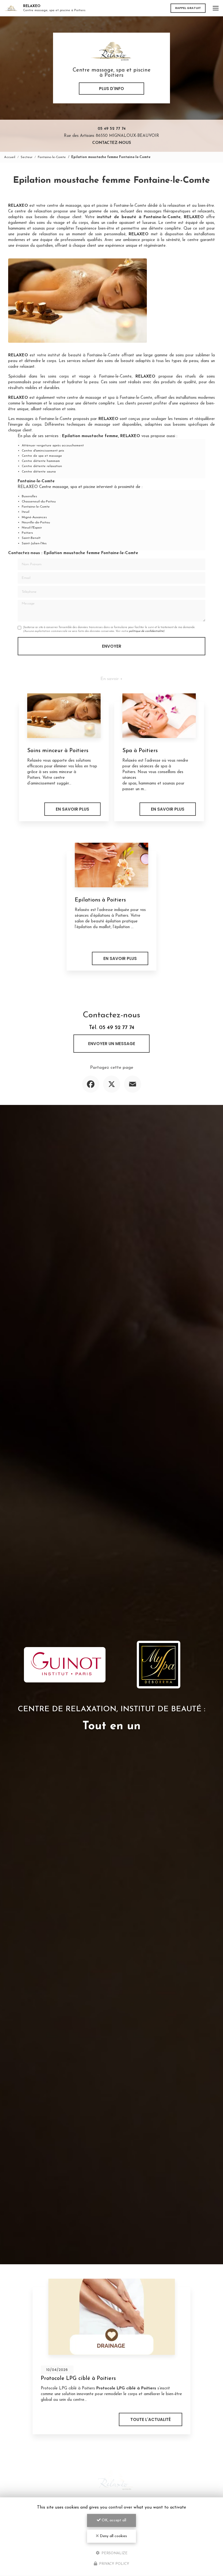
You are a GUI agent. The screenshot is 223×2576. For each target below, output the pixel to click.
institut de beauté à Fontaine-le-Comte (84, 355)
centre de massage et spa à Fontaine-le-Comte (109, 398)
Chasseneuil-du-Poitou (39, 502)
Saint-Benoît (31, 538)
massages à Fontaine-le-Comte (44, 419)
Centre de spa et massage (42, 456)
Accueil (10, 157)
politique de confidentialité (146, 631)
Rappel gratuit (188, 8)
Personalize (114, 2553)
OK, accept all (113, 2520)
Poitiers (27, 533)
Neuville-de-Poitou (36, 523)
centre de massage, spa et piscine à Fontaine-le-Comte (97, 206)
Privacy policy (114, 2564)
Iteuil (26, 512)
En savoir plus (72, 809)
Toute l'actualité (151, 2419)
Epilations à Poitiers (100, 900)
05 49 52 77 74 (112, 129)
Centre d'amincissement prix (43, 451)
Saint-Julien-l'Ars (34, 543)
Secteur (27, 157)
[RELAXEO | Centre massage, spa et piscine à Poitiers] (11, 8)
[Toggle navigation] (216, 8)
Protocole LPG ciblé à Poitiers (78, 2379)
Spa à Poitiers (140, 751)
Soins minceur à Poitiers (58, 751)
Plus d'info (112, 89)
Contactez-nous (112, 143)
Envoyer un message (112, 1044)
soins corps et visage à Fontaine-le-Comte (90, 377)
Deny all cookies (113, 2536)
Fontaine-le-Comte (52, 157)
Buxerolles (29, 496)
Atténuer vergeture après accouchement (53, 446)
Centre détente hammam (41, 461)
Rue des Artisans (112, 136)
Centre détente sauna (39, 472)
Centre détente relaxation (42, 466)
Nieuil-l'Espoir (32, 528)
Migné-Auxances (34, 517)
